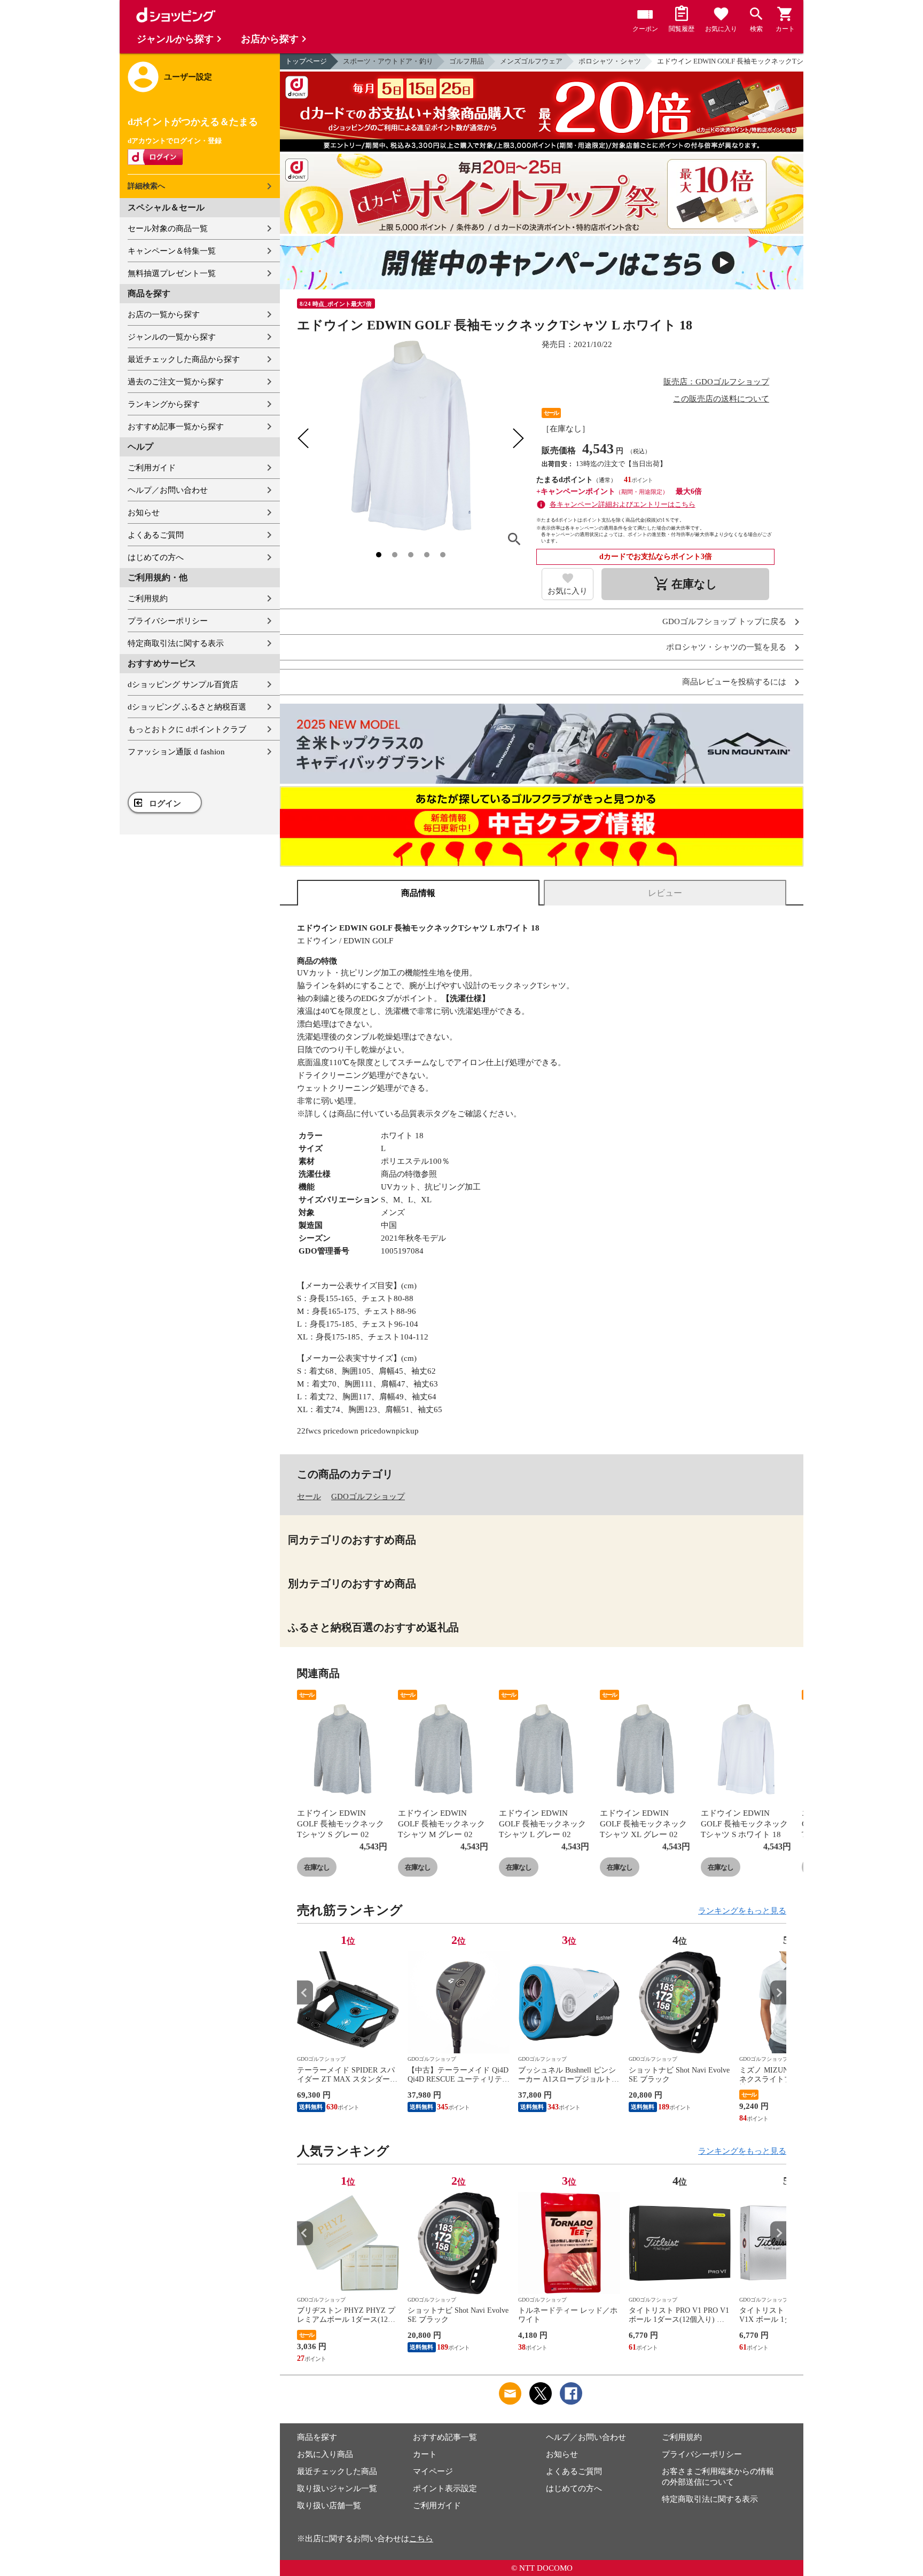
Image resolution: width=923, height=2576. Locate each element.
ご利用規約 (148, 598)
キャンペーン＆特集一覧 (172, 251)
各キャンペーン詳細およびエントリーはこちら (623, 504)
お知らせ (144, 513)
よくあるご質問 (156, 535)
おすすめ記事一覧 (445, 2437)
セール (309, 1496)
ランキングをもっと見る (742, 1911)
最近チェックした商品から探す (184, 359)
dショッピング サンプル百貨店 (183, 684)
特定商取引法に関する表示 (176, 643)
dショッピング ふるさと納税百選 (187, 707)
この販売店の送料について (721, 399)
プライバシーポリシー (168, 621)
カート (425, 2454)
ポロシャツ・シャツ (610, 61)
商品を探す (317, 2437)
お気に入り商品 (325, 2454)
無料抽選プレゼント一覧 (172, 273)
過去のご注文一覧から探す (176, 382)
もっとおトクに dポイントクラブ (187, 729)
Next (778, 1993)
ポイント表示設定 (445, 2488)
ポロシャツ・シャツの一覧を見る (726, 647)
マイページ (433, 2471)
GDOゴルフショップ (368, 1496)
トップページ (306, 61)
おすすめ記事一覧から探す (176, 427)
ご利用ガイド (152, 468)
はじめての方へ (156, 557)
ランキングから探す (164, 404)
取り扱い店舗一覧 (329, 2506)
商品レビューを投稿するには (734, 682)
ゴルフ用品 (467, 61)
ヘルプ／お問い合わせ (168, 490)
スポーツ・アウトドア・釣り (388, 61)
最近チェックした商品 (337, 2471)
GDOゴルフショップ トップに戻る (724, 622)
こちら (421, 2539)
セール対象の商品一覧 (168, 229)
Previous (305, 1993)
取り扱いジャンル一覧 (337, 2488)
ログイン (165, 803)
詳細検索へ (146, 186)
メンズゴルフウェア (531, 61)
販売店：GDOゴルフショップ (716, 382)
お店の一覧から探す (164, 314)
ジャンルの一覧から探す (172, 337)
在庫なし (317, 1867)
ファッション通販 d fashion (176, 752)
